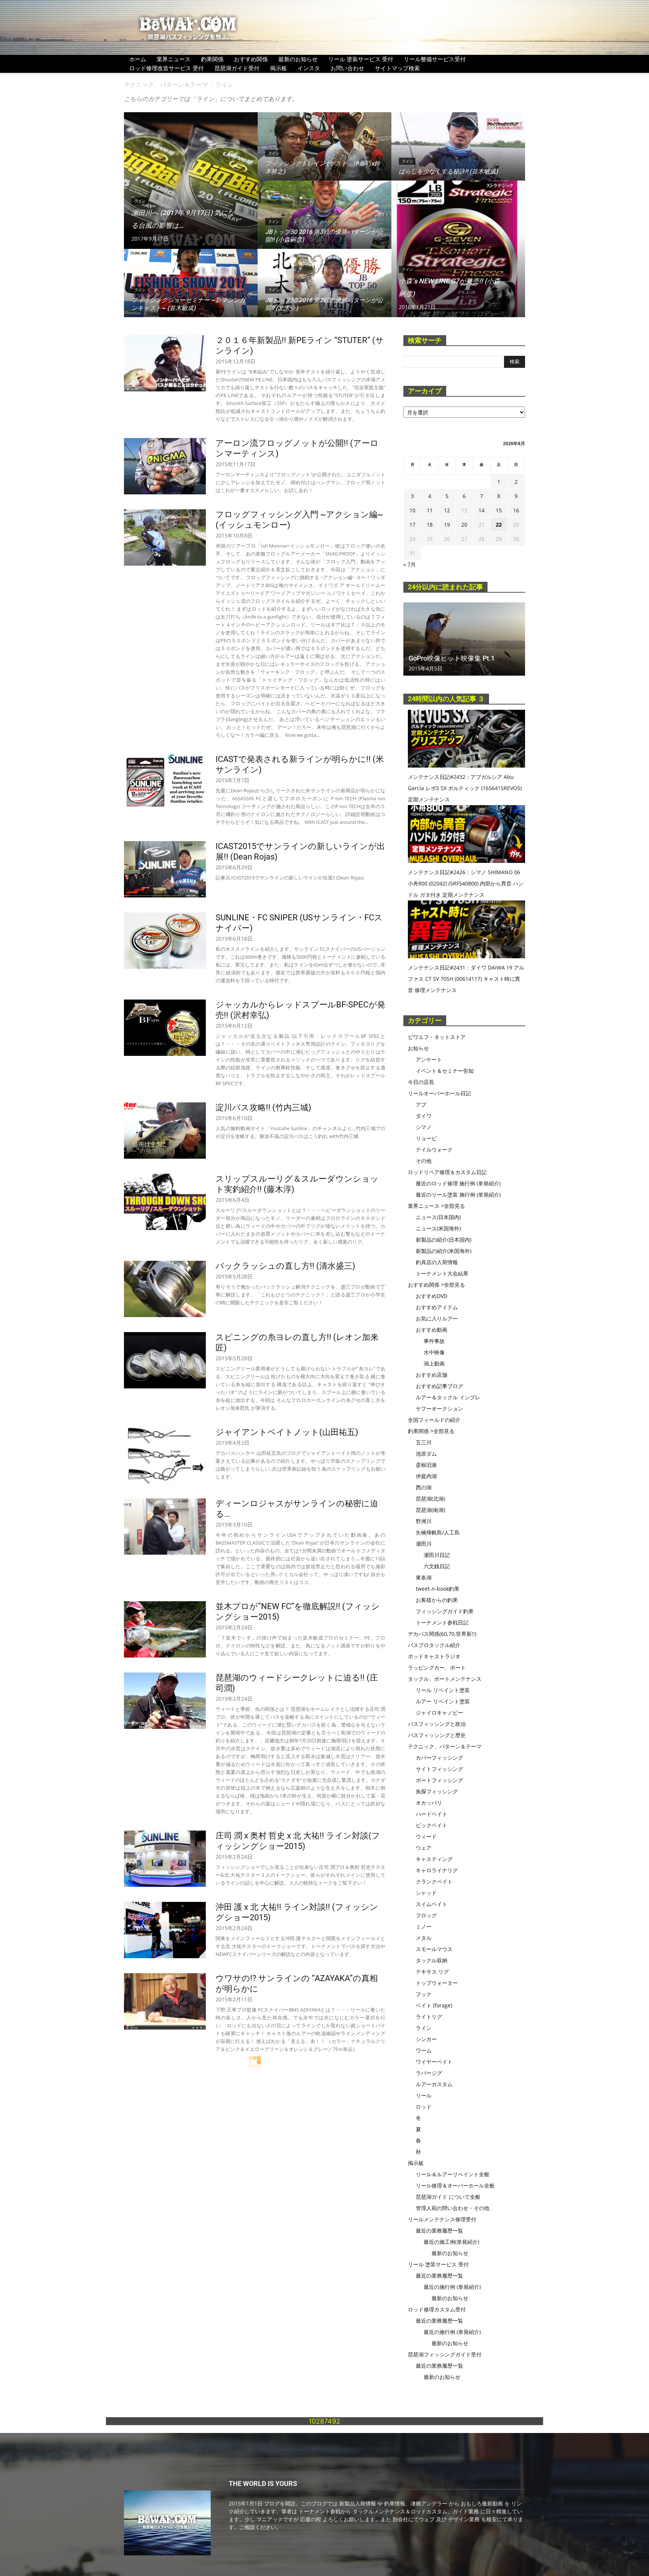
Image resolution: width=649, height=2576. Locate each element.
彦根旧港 (426, 1465)
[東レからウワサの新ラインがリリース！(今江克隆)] (165, 2291)
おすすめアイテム (437, 1307)
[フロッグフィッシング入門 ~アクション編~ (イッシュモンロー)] (165, 537)
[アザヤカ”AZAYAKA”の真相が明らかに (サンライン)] (165, 2096)
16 (516, 510)
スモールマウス (434, 1949)
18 (430, 525)
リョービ (426, 1138)
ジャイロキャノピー (439, 1713)
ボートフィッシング (439, 1780)
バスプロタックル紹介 (434, 1645)
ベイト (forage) (434, 2005)
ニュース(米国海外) (438, 1228)
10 (412, 510)
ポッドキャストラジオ (434, 1656)
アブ (421, 1104)
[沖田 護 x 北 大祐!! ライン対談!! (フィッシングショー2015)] (165, 1930)
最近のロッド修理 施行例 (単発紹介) (458, 1183)
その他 (424, 1161)
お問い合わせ (347, 68)
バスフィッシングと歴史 (437, 1735)
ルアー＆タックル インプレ (448, 1397)
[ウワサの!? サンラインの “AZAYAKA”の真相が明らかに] (165, 2001)
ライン (140, 201)
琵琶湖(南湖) (430, 1510)
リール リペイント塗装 (443, 1690)
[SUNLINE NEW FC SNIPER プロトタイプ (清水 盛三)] (165, 2505)
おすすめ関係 (251, 59)
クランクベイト (434, 1881)
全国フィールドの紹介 (434, 1420)
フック (424, 1994)
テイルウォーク (434, 1149)
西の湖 (424, 1487)
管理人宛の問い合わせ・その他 (453, 2208)
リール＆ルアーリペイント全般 (453, 2174)
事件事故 (434, 1341)
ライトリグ (429, 2017)
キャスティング (434, 1859)
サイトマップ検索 (397, 68)
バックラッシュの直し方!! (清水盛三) (285, 1266)
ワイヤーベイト (434, 2062)
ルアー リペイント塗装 (443, 1701)
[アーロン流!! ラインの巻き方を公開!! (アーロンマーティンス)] (165, 2386)
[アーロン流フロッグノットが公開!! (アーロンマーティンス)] (165, 466)
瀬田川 (424, 1544)
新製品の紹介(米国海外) (444, 1251)
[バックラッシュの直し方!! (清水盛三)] (165, 1289)
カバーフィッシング (439, 1758)
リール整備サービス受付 (435, 59)
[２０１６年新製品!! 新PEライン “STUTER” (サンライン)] (165, 363)
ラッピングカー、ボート (437, 1667)
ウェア (424, 1848)
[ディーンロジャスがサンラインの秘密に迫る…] (165, 1527)
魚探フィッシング (437, 1791)
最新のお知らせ (298, 59)
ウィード (426, 1836)
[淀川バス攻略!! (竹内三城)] (165, 1131)
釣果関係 (212, 59)
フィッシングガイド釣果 (445, 1611)
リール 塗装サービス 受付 (361, 59)
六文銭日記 (437, 1566)
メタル (424, 1938)
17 (412, 525)
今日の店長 (421, 1082)
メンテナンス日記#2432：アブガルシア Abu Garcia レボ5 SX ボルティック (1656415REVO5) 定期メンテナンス (465, 788)
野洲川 (424, 1521)
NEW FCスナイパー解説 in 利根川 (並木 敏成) (299, 2553)
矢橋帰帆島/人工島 (438, 1532)
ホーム (138, 59)
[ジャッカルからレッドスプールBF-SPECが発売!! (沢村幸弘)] (165, 1028)
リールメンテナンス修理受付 (442, 2219)
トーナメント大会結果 (442, 1273)
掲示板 (278, 68)
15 (499, 510)
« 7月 (410, 564)
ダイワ (424, 1116)
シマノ (424, 1127)
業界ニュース (174, 59)
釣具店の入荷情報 (437, 1262)
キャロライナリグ (437, 1870)
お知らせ (418, 1048)
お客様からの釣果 (437, 1600)
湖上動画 (434, 1363)
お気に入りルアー (437, 1318)
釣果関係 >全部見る (431, 1431)
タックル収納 (432, 1960)
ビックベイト (432, 1825)
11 (430, 510)
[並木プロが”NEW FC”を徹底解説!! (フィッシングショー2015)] (165, 1629)
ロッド (424, 2107)
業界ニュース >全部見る (436, 1206)
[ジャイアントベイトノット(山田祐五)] (165, 1455)
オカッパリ (429, 1803)
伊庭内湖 (426, 1476)
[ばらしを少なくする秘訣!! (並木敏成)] (458, 154)
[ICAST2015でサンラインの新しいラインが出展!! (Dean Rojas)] (165, 869)
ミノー (424, 1926)
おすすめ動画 (432, 1330)
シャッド (426, 1893)
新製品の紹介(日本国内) (444, 1240)
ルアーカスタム (434, 2084)
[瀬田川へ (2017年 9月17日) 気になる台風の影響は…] (191, 181)
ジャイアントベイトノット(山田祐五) (287, 1432)
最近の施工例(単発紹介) (451, 2242)
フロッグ (426, 1915)
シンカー (426, 2039)
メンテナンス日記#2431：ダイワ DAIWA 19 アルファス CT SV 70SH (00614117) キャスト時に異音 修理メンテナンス (466, 979)
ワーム (424, 2050)
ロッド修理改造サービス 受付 (167, 68)
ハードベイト (432, 1814)
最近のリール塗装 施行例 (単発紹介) (458, 1195)
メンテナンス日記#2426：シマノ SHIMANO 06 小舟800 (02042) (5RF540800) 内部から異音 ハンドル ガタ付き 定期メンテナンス (466, 883)
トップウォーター (437, 1983)
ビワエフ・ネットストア (437, 1037)
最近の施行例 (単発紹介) (452, 2287)
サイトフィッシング (439, 1769)
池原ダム (426, 1454)
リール (424, 2095)
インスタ (309, 68)
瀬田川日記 (437, 1555)
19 (447, 525)
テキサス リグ (432, 1972)
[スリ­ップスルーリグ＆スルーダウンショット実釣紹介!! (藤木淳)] (165, 1202)
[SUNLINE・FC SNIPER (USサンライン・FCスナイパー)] (165, 941)
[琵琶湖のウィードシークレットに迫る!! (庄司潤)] (165, 1701)
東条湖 (424, 1577)
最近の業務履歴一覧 (439, 2230)
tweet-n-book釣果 (438, 1589)
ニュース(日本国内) (438, 1217)
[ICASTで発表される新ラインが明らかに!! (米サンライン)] (165, 782)
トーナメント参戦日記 (442, 1622)
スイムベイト (432, 1904)
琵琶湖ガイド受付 (237, 68)
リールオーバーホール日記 (439, 1093)
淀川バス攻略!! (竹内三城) (263, 1107)
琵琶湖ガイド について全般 (448, 2197)
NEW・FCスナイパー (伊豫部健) (276, 2192)
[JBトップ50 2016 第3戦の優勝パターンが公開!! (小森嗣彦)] (324, 222)
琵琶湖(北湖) (430, 1499)
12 (447, 510)
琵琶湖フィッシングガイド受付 (445, 2354)
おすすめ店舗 (432, 1375)
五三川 (424, 1442)
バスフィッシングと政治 (437, 1724)
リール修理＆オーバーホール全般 (455, 2185)
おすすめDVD (432, 1296)
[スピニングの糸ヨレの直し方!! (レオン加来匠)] (165, 1360)
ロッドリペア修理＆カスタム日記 (447, 1172)
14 (481, 510)
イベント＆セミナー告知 (445, 1071)
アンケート (429, 1059)
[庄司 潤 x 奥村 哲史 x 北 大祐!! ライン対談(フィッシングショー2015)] (165, 1859)
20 (464, 525)
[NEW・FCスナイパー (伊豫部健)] (165, 2215)
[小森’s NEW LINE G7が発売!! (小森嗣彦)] (458, 249)
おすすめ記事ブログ (439, 1386)
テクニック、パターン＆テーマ (166, 84)
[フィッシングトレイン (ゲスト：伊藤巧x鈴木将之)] (324, 154)
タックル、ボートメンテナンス (445, 1679)
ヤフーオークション (439, 1408)
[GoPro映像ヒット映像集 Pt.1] (464, 639)
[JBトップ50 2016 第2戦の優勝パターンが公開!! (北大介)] (324, 290)
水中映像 (434, 1352)
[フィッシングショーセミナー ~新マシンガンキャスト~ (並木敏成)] (191, 290)
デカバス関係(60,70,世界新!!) (442, 1634)
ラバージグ (429, 2073)
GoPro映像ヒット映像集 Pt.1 (452, 658)
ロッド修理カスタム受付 (437, 2309)
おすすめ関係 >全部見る (436, 1285)
